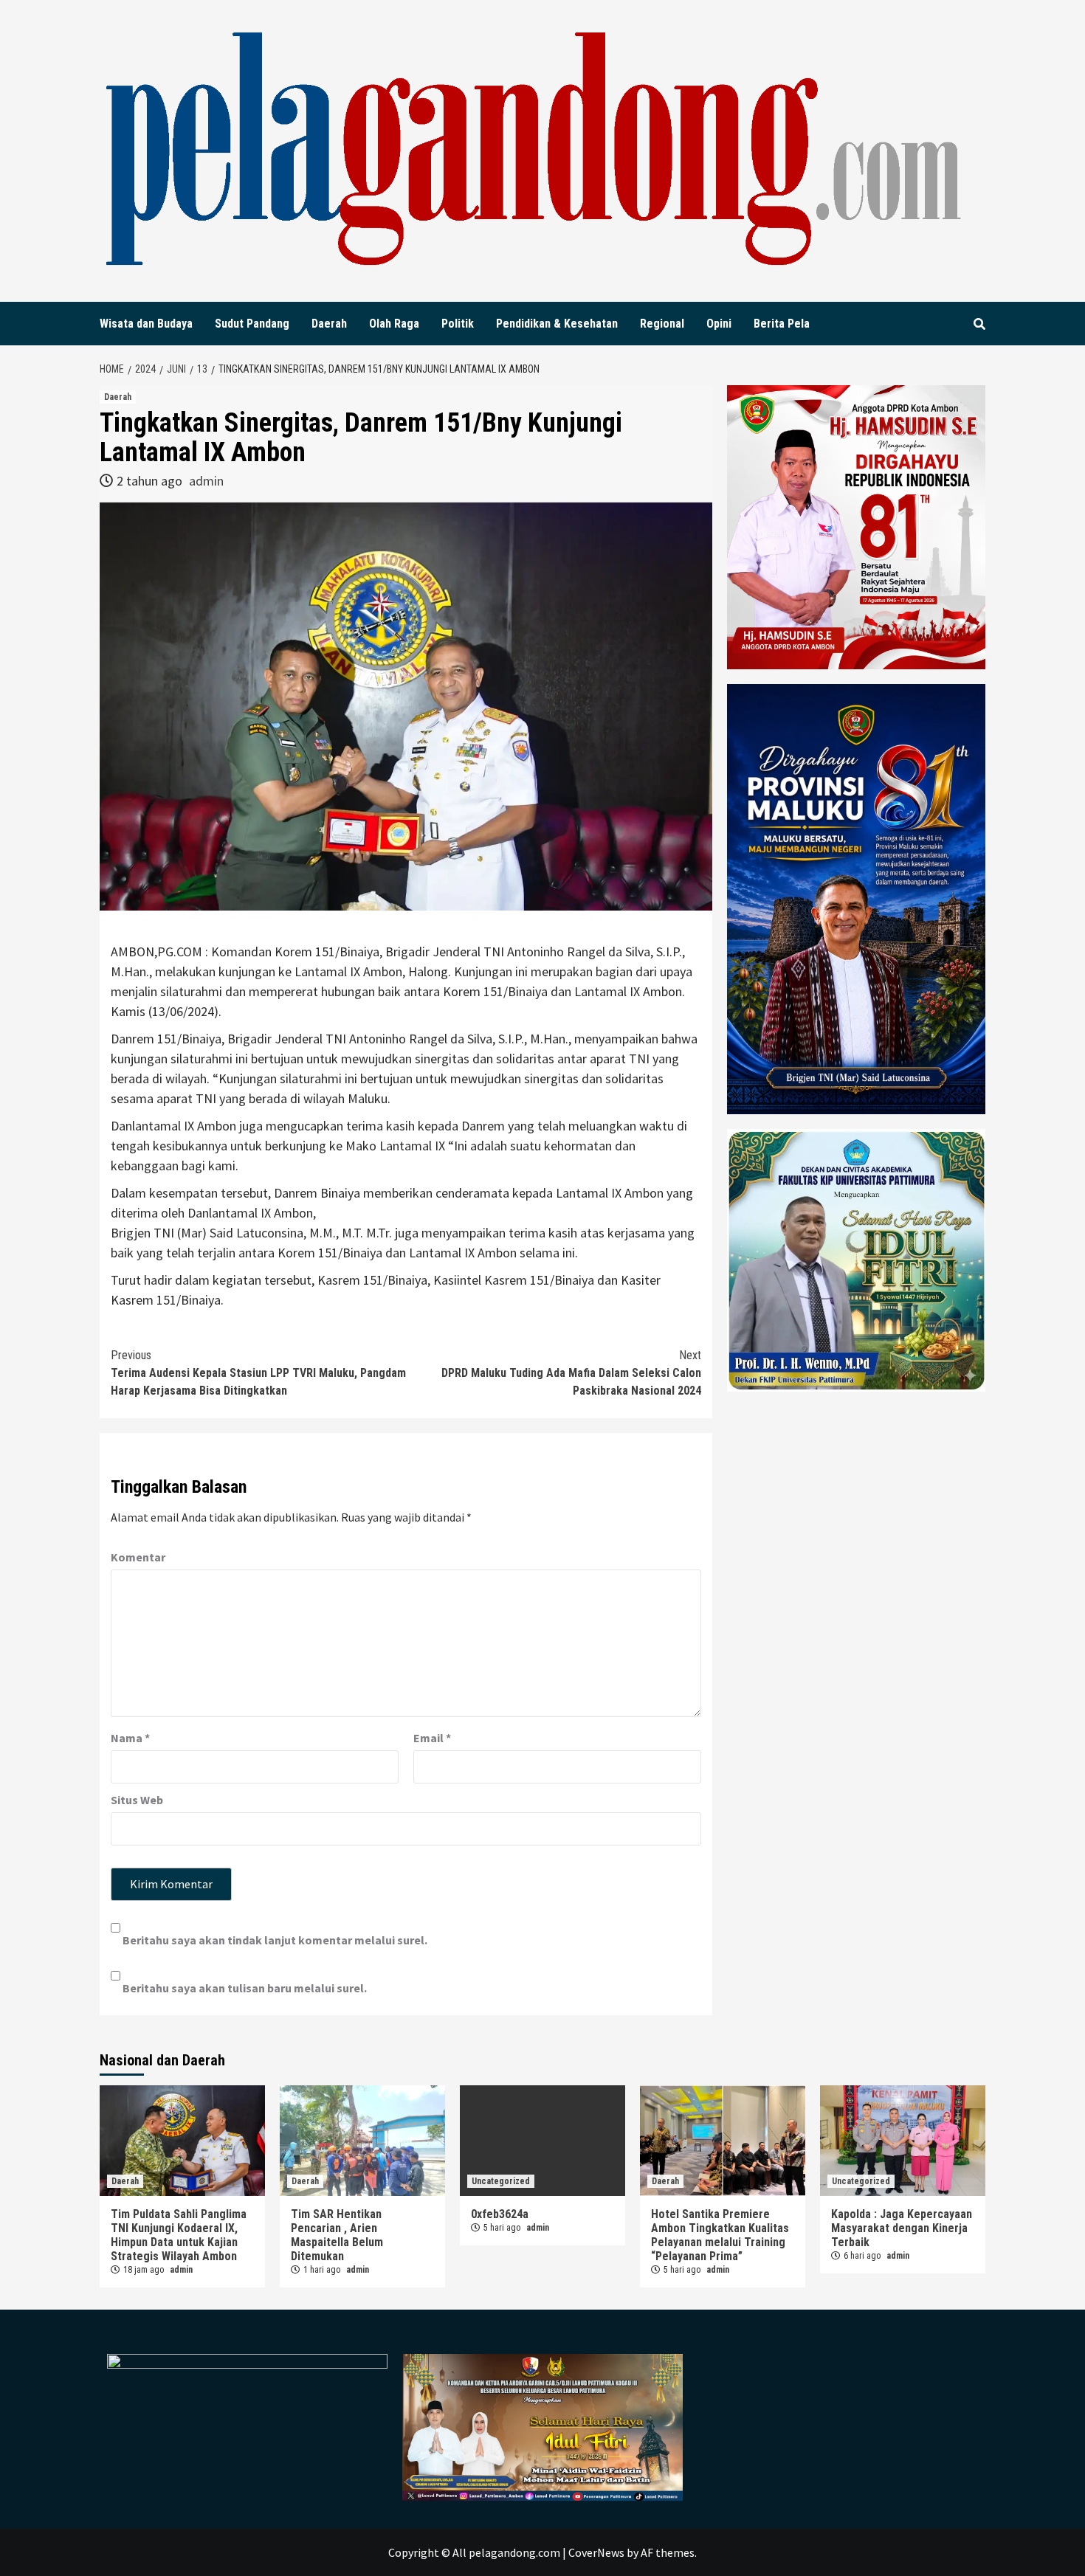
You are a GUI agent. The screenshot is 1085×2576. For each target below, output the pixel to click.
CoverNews (596, 2552)
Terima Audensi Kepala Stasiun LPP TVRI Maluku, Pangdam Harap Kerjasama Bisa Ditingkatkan (258, 1373)
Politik (458, 324)
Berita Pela (782, 324)
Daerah (329, 324)
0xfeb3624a (500, 2214)
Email (432, 1738)
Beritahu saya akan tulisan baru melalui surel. (245, 1988)
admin (206, 481)
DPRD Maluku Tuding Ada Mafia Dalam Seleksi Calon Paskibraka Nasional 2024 (571, 1373)
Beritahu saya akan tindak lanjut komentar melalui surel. (275, 1940)
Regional (662, 324)
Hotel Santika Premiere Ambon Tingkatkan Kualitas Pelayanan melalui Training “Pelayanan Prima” (720, 2235)
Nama (130, 1738)
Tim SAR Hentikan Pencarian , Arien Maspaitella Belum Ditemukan (337, 2235)
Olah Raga (394, 324)
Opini (719, 324)
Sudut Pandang (252, 324)
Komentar (138, 1557)
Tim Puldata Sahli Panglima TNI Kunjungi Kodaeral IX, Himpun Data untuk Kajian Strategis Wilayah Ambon (179, 2235)
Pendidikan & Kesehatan (557, 324)
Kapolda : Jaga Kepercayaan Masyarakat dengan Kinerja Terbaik (902, 2228)
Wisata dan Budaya (146, 324)
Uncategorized (501, 2181)
